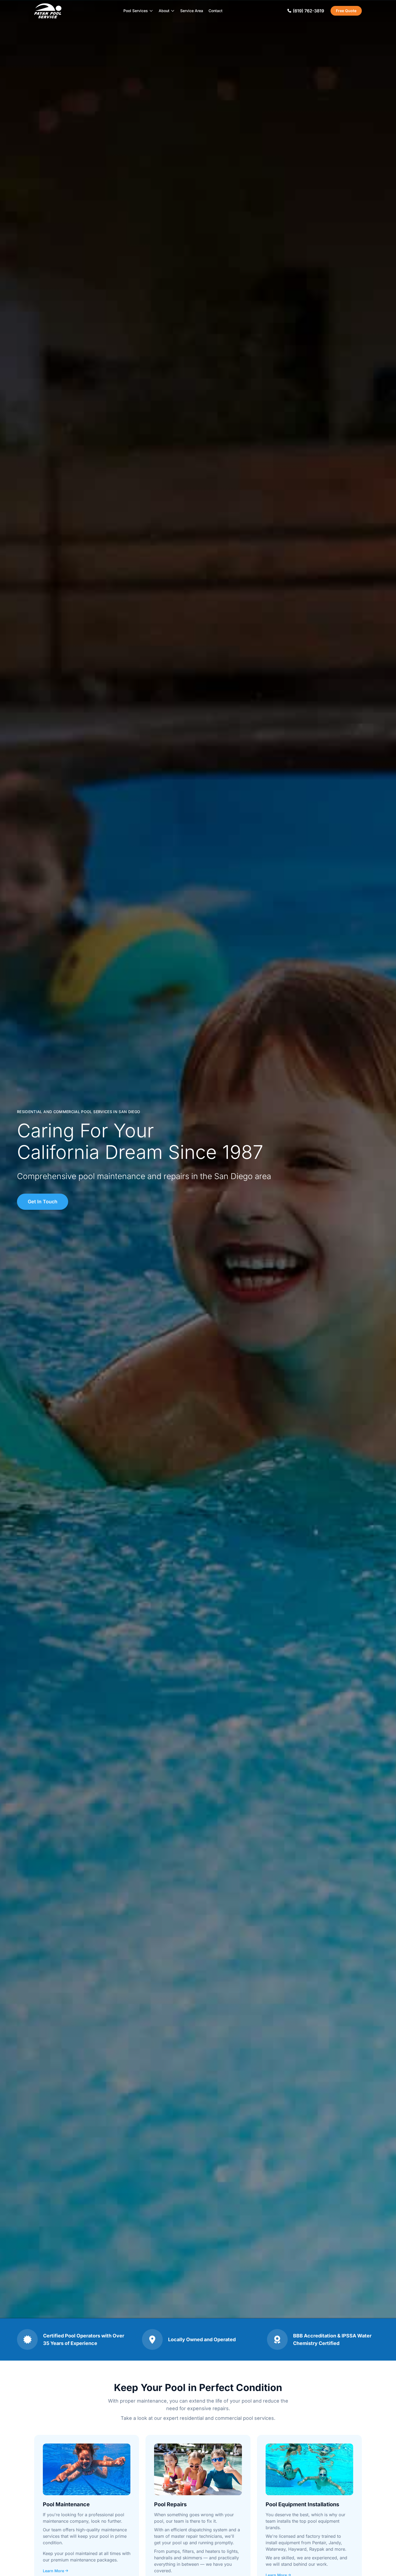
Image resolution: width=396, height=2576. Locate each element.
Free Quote (346, 11)
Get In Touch (43, 1202)
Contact (216, 11)
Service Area (192, 11)
